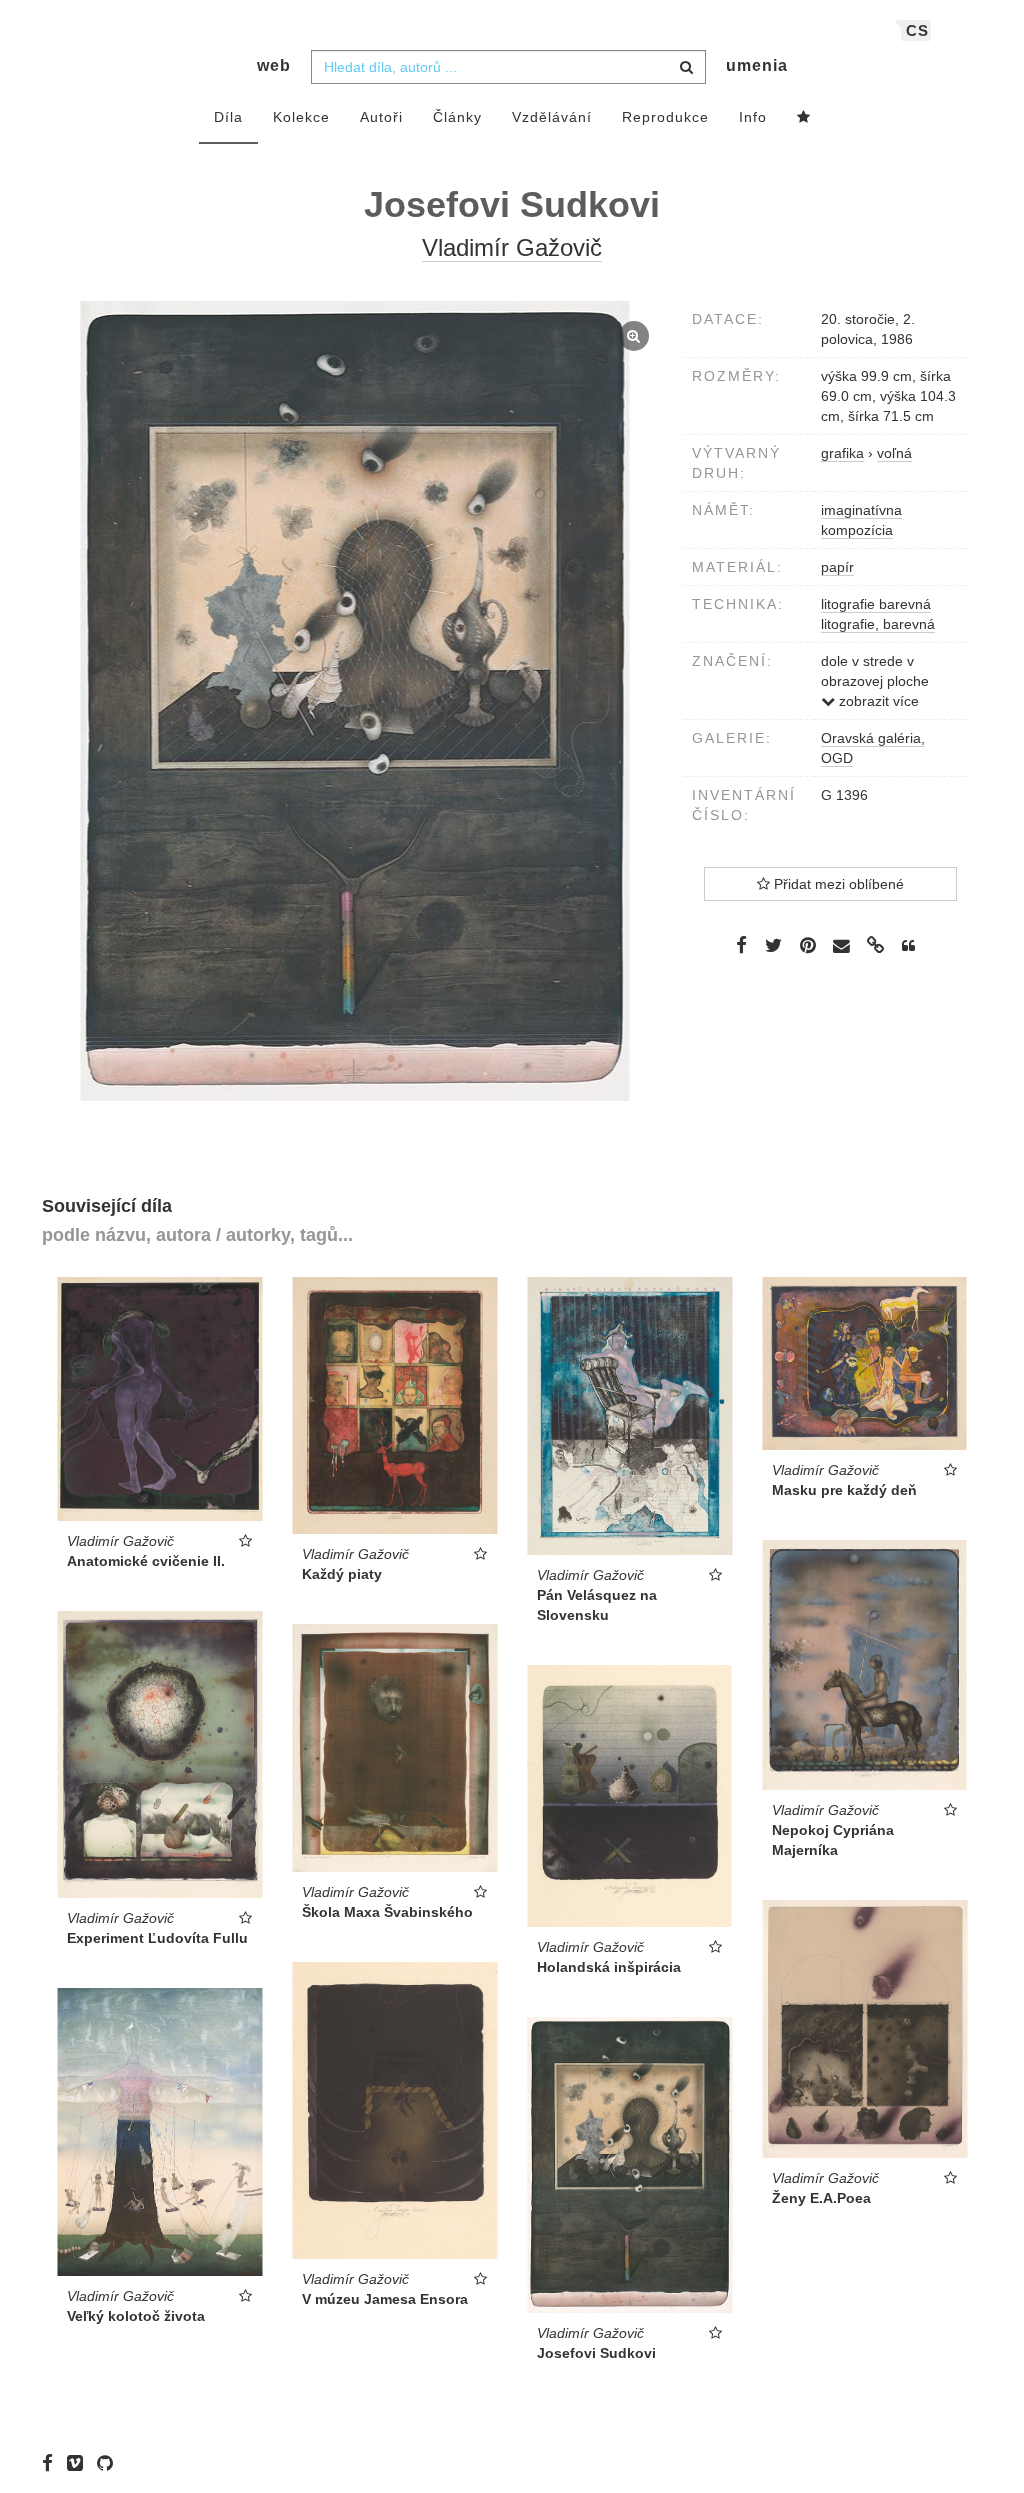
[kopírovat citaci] (908, 946)
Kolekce (301, 117)
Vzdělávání (552, 117)
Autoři (381, 117)
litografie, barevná (878, 624)
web (274, 65)
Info (753, 117)
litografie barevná (876, 604)
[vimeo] (80, 2463)
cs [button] (917, 30)
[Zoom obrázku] (355, 701)
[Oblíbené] (804, 118)
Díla (228, 117)
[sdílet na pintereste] (808, 945)
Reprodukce (665, 117)
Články (457, 117)
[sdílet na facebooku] (741, 945)
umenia (757, 65)
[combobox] (508, 67)
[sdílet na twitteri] (773, 945)
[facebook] (52, 2463)
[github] (110, 2463)
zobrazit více (877, 701)
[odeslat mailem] (842, 946)
